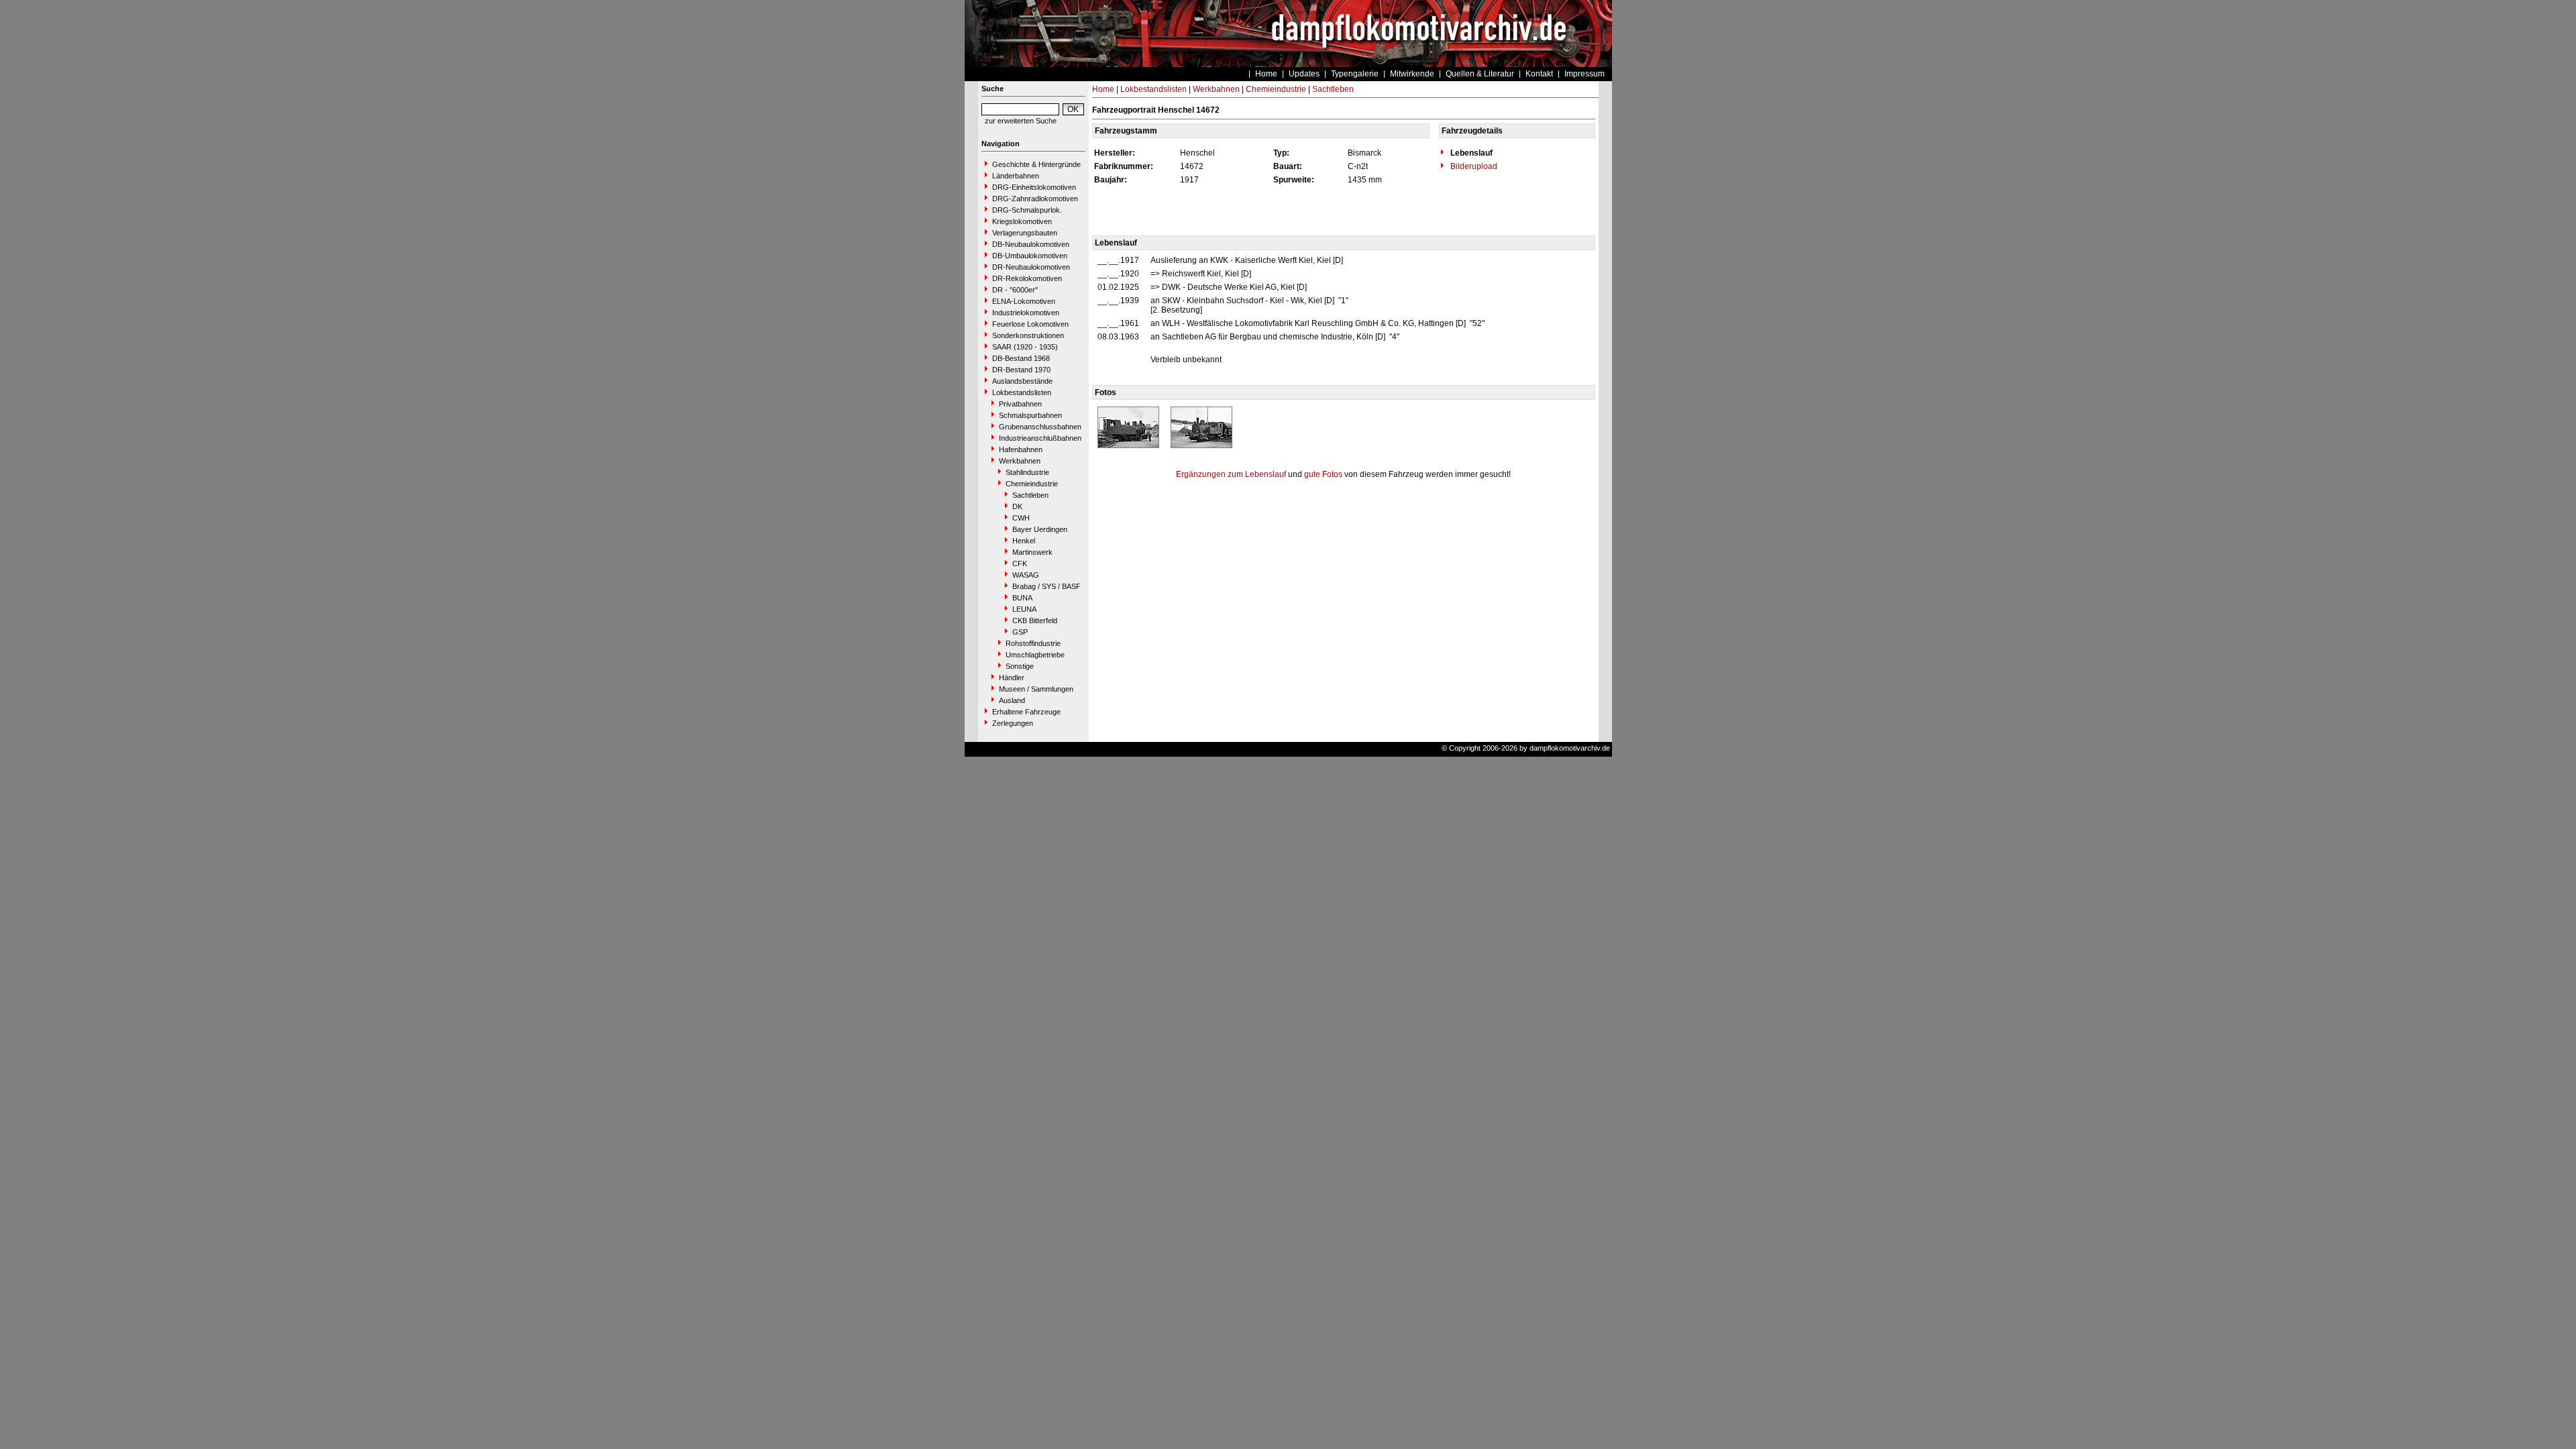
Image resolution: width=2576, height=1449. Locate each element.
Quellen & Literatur (1480, 74)
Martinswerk (1032, 552)
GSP (1020, 632)
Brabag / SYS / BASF (1046, 586)
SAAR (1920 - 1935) (1025, 347)
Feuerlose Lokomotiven (1030, 324)
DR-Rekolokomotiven (1027, 278)
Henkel (1024, 541)
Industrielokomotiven (1026, 313)
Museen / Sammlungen (1036, 689)
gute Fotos (1323, 474)
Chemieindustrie (1032, 484)
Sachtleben (1030, 495)
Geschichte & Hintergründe (1036, 164)
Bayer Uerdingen (1040, 529)
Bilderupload (1473, 166)
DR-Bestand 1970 (1021, 370)
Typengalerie (1355, 74)
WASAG (1026, 575)
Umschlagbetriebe (1035, 655)
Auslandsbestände (1022, 381)
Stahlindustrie (1027, 472)
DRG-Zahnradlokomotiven (1035, 199)
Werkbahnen (1020, 461)
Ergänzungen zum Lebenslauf (1231, 474)
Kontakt (1539, 74)
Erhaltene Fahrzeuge (1026, 712)
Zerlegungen (1013, 723)
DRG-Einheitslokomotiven (1034, 187)
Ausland (1012, 700)
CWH (1021, 518)
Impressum (1585, 74)
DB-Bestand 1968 (1021, 358)
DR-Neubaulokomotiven (1031, 267)
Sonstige (1020, 666)
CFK (1020, 563)
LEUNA (1024, 609)
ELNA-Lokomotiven (1024, 301)
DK (1017, 506)
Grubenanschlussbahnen (1040, 427)
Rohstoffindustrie (1033, 643)
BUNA (1022, 598)
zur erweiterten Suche (1021, 121)
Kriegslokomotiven (1022, 221)
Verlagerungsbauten (1025, 233)
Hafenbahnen (1021, 449)
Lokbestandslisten (1022, 392)
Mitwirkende (1412, 74)
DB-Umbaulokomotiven (1030, 256)
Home (1266, 74)
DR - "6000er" (1015, 290)
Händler (1012, 678)
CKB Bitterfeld (1035, 621)
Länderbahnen (1016, 176)
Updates (1304, 74)
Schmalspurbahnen (1030, 415)
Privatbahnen (1020, 404)
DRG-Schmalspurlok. (1027, 210)
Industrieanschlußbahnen (1040, 438)
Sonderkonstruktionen (1028, 335)
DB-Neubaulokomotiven (1031, 244)
